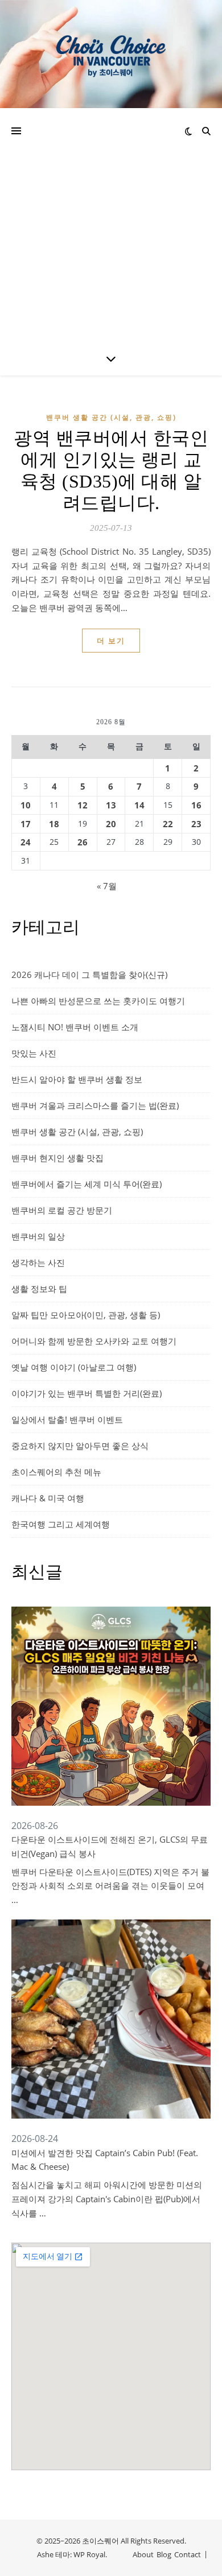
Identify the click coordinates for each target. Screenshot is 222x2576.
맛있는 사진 (34, 1053)
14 (139, 805)
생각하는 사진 (38, 1262)
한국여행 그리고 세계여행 (61, 1524)
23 (196, 824)
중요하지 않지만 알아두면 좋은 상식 (80, 1446)
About (143, 2554)
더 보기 (111, 641)
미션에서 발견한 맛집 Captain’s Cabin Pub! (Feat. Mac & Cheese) (105, 2160)
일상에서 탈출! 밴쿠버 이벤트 (67, 1419)
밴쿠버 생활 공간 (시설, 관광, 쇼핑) (111, 417)
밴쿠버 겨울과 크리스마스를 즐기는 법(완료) (95, 1105)
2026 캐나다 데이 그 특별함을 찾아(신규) (89, 975)
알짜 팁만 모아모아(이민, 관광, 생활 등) (86, 1315)
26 (83, 842)
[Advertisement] (111, 225)
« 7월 (107, 886)
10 (26, 805)
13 (111, 805)
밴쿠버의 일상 (38, 1236)
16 (196, 805)
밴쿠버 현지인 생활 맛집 (57, 1158)
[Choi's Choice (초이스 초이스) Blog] (111, 54)
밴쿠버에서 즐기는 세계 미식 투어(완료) (87, 1184)
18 (54, 824)
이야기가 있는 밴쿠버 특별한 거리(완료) (87, 1393)
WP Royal (89, 2554)
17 (26, 824)
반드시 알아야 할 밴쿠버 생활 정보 (77, 1079)
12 (83, 805)
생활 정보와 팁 (39, 1289)
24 (26, 842)
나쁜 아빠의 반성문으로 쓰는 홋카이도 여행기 (98, 1001)
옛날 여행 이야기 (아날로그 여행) (74, 1367)
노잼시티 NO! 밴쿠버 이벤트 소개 (75, 1027)
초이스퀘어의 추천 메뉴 (56, 1472)
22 (168, 824)
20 (111, 824)
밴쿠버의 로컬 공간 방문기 (62, 1210)
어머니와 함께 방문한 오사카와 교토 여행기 (94, 1341)
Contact (188, 2554)
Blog (164, 2554)
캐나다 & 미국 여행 (48, 1498)
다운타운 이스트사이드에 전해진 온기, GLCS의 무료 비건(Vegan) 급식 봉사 (110, 1846)
